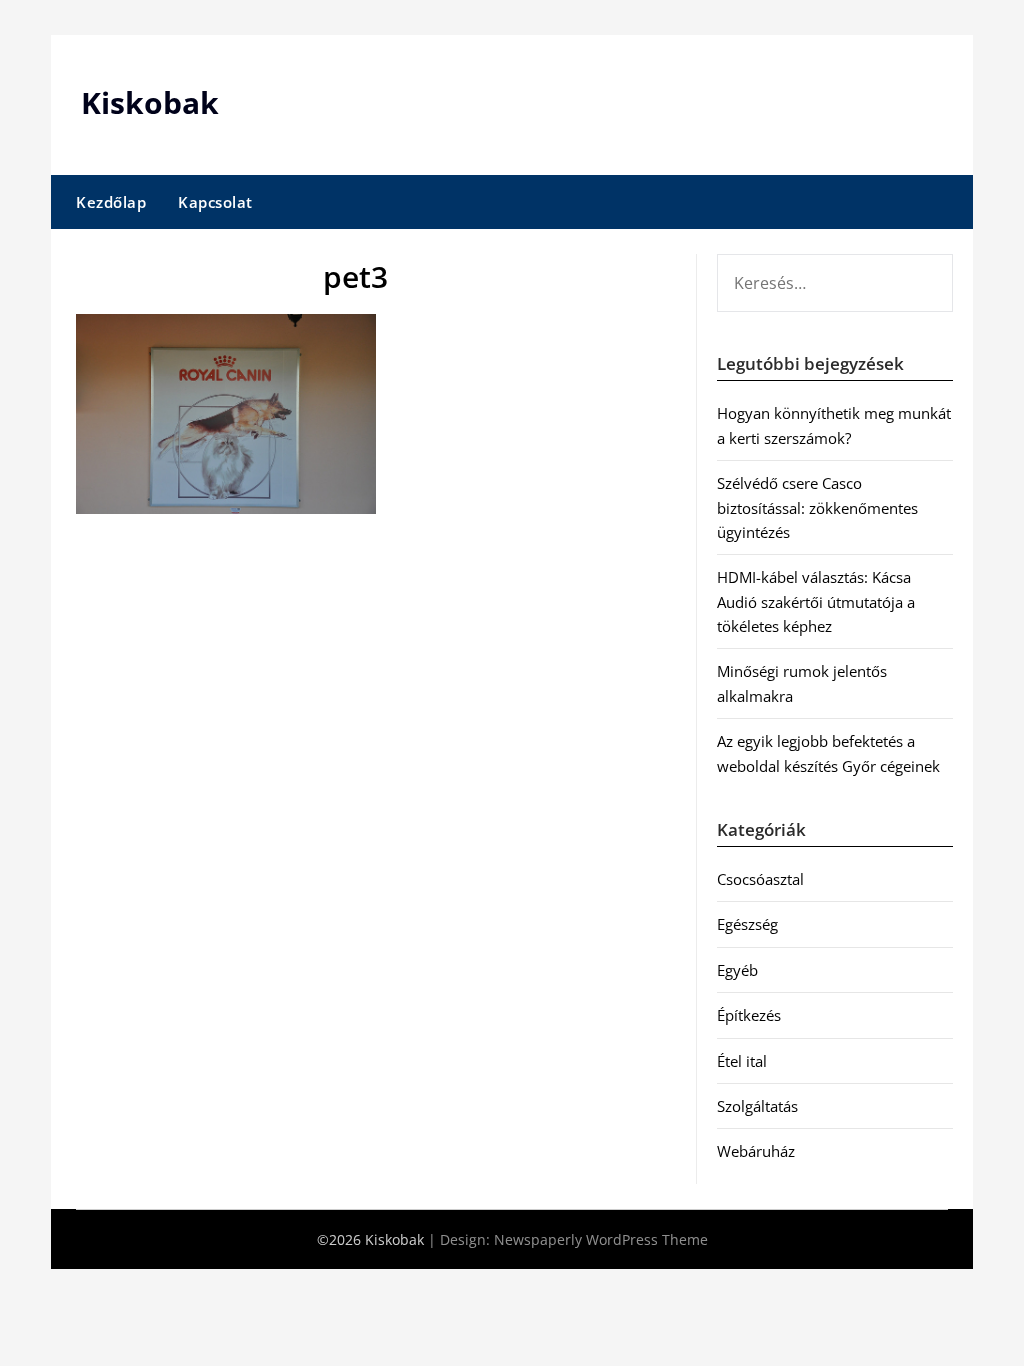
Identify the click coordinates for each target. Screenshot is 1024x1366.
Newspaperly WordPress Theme (601, 1239)
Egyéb (737, 970)
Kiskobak (150, 102)
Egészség (747, 924)
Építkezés (749, 1015)
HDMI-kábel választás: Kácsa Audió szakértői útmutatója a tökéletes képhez (816, 601)
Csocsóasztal (760, 879)
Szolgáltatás (757, 1106)
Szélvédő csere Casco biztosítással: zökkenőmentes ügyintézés (817, 507)
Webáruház (756, 1151)
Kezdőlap (111, 202)
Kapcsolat (215, 202)
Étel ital (742, 1061)
